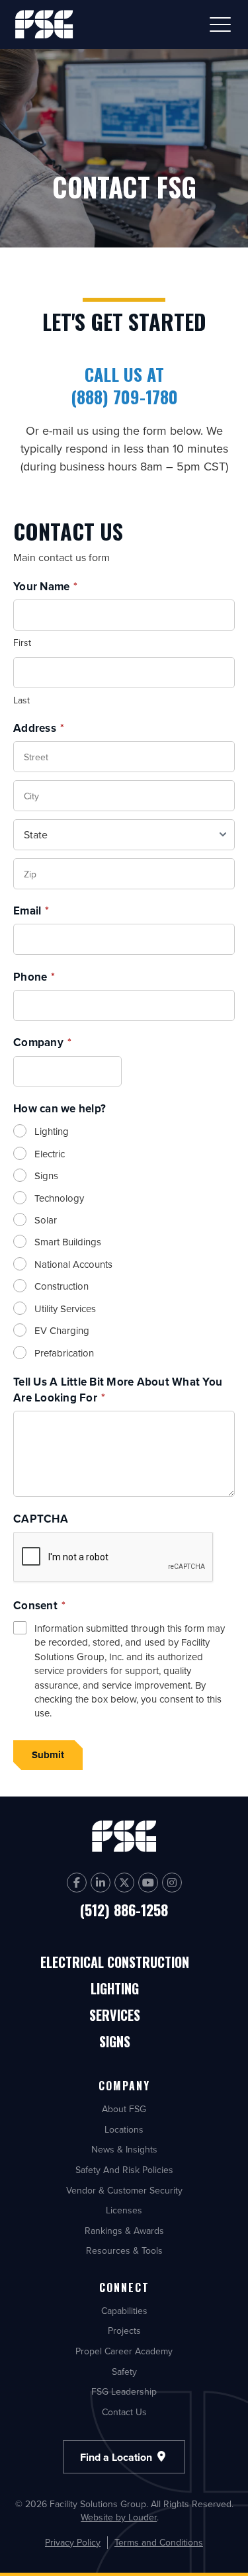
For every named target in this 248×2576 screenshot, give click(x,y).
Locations (124, 2129)
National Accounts (73, 1264)
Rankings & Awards (124, 2231)
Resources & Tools (124, 2250)
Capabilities (124, 2311)
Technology (59, 1198)
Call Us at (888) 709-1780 (124, 385)
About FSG (124, 2109)
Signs (46, 1176)
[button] (220, 24)
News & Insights (124, 2149)
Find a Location (117, 2457)
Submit (48, 1755)
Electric (50, 1154)
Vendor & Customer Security (124, 2190)
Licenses (124, 2210)
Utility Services (65, 1309)
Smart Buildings (68, 1242)
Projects (124, 2331)
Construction (62, 1286)
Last (21, 700)
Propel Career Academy (124, 2351)
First (22, 643)
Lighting (52, 1131)
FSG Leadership (124, 2391)
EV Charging (62, 1330)
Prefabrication (64, 1353)
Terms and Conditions (159, 2543)
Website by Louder (119, 2517)
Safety (124, 2372)
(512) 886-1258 (124, 1910)
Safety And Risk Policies (124, 2170)
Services (115, 2016)
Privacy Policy (73, 2543)
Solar (46, 1220)
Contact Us (124, 2412)
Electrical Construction (115, 1963)
